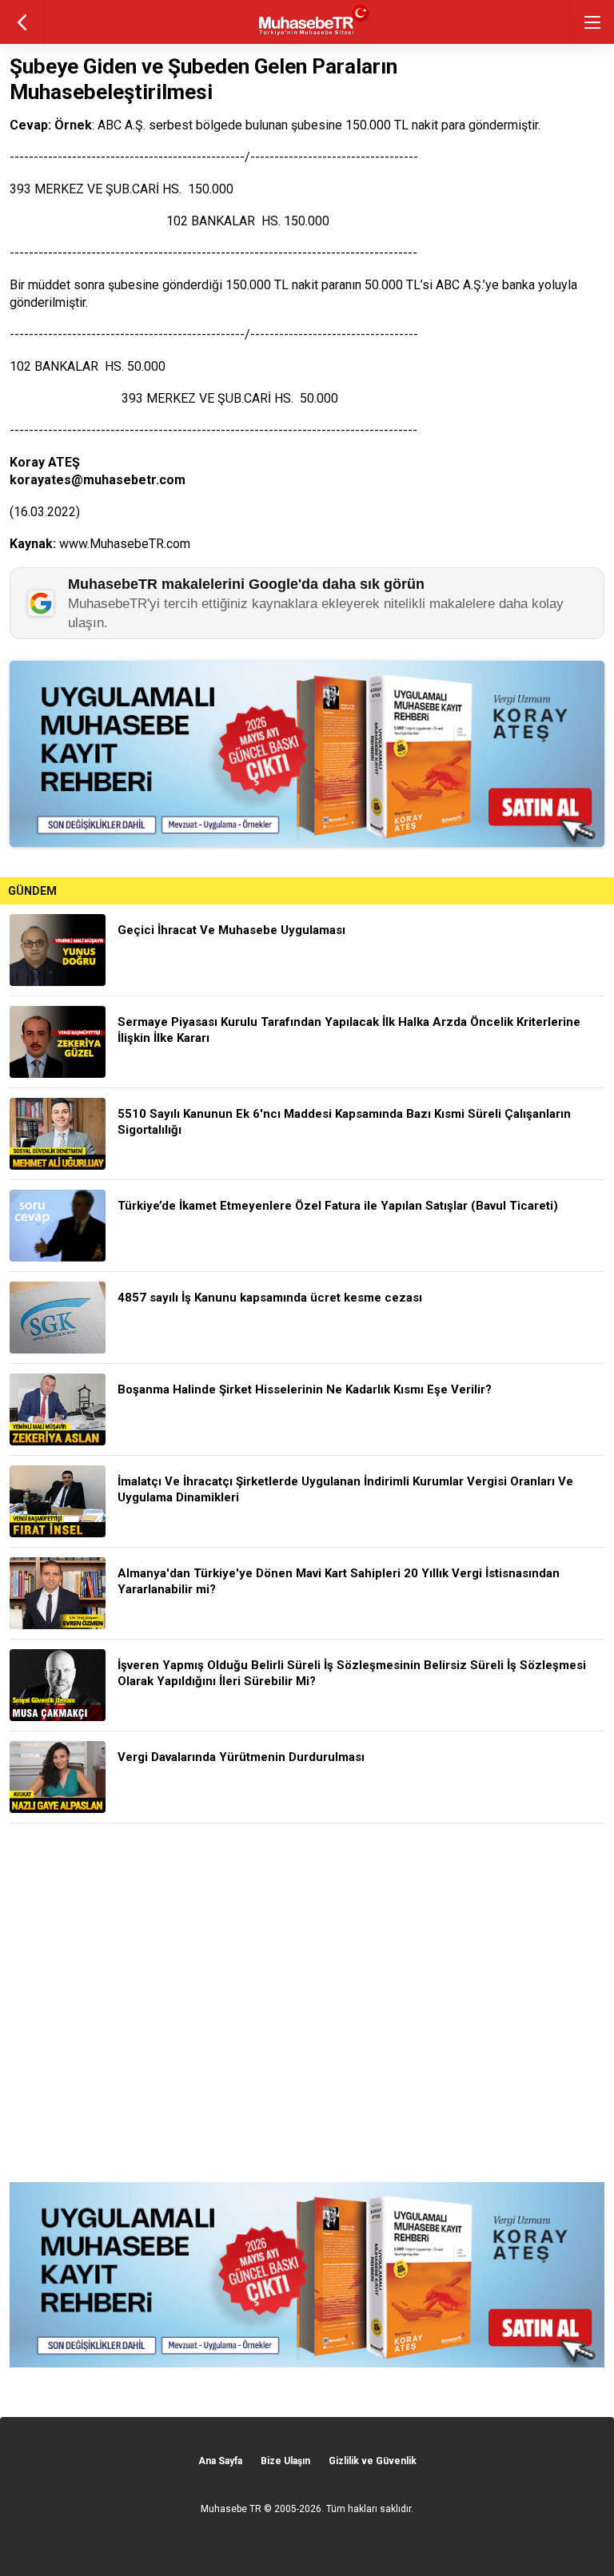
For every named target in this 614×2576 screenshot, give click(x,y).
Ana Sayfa (220, 2461)
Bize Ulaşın (285, 2461)
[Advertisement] (307, 2003)
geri (22, 22)
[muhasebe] (307, 36)
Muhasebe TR (231, 2509)
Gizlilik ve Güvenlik (373, 2461)
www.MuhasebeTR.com (125, 544)
